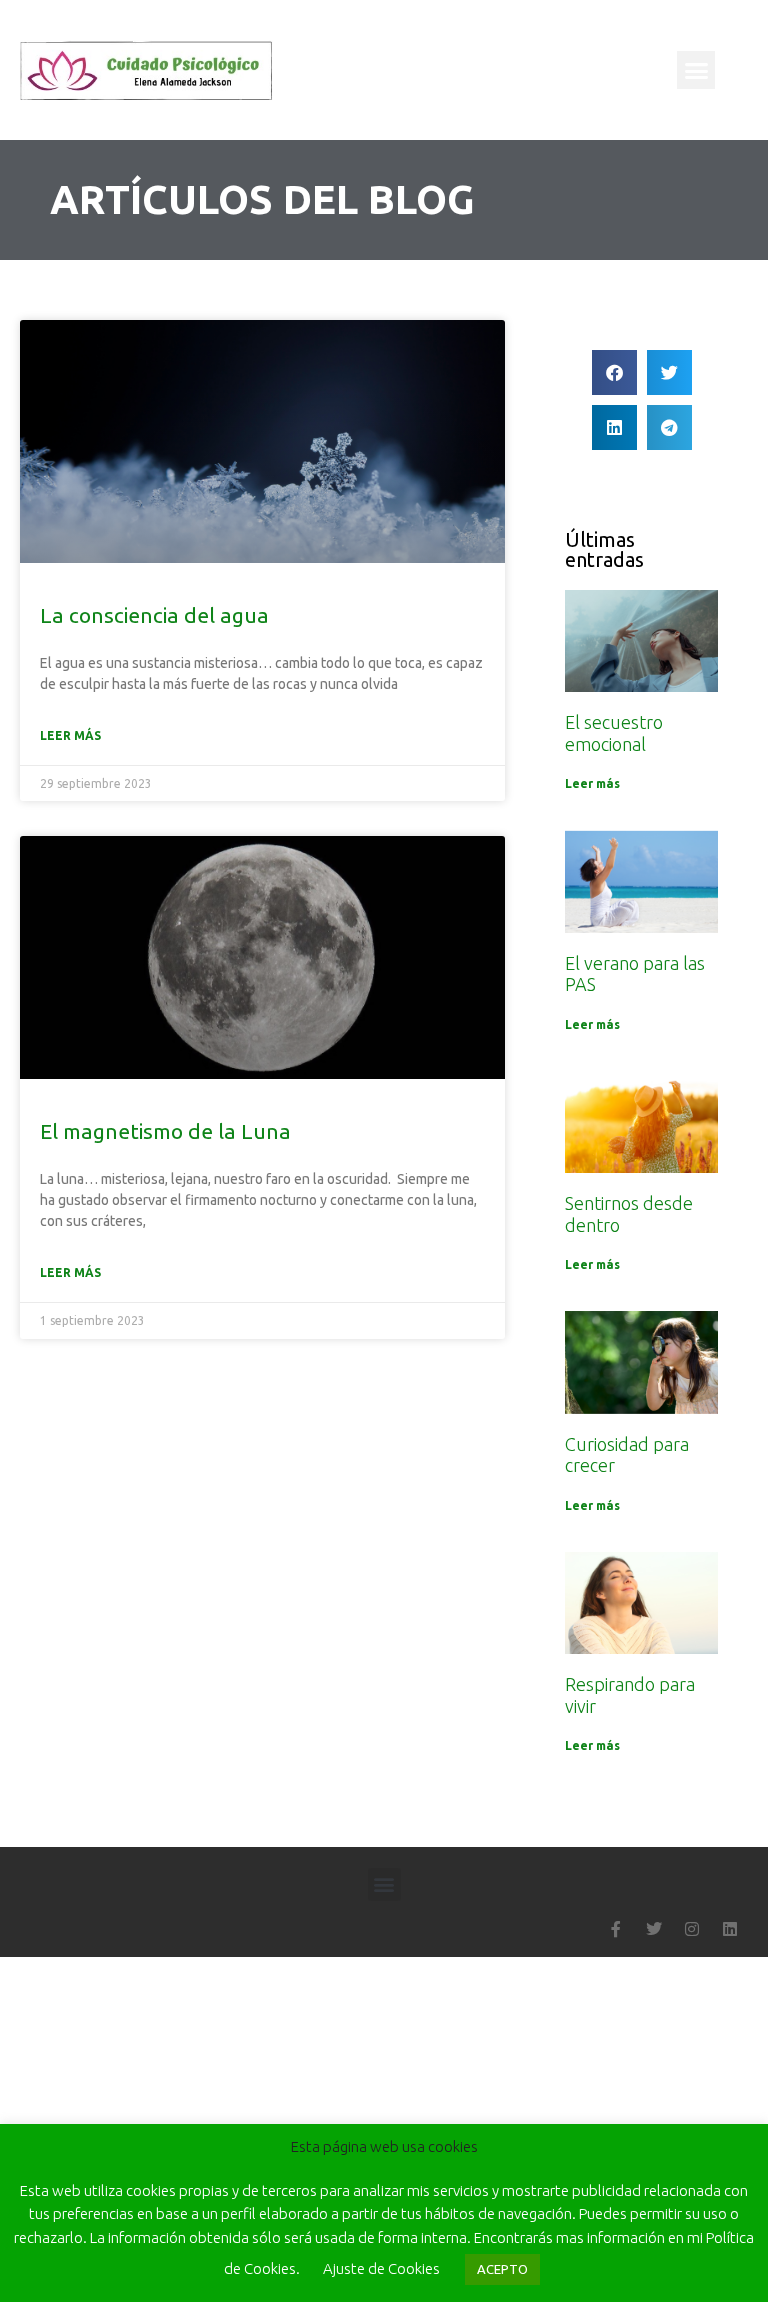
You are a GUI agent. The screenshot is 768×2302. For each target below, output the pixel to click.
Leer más (70, 735)
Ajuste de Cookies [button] (381, 2268)
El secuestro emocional (614, 733)
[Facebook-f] (616, 1929)
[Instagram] (692, 1929)
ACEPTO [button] (502, 2269)
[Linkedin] (730, 1929)
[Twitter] (654, 1929)
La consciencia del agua (154, 615)
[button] (696, 70)
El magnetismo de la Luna (165, 1131)
